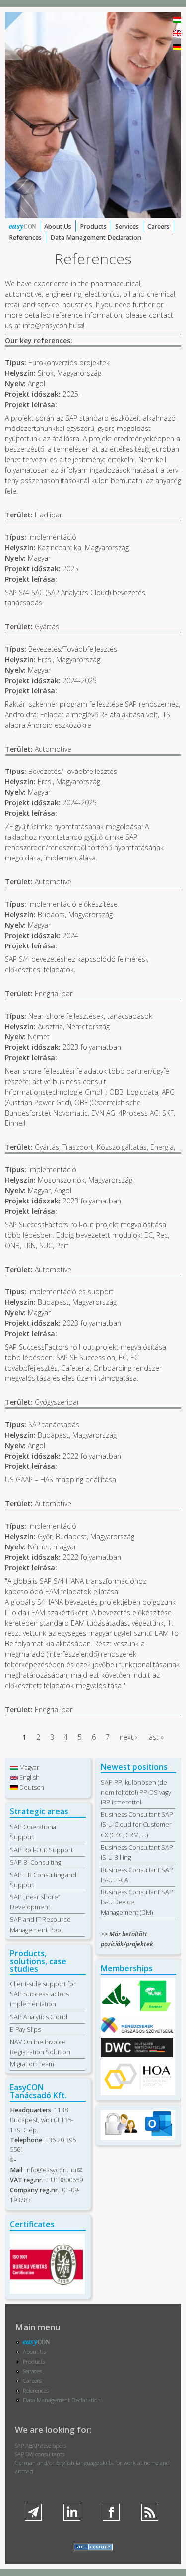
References (25, 237)
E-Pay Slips (25, 2029)
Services (127, 226)
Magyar (29, 1767)
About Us (58, 226)
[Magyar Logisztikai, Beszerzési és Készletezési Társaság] (117, 2008)
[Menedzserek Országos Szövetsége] (137, 2030)
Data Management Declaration (96, 237)
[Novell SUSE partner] (154, 2010)
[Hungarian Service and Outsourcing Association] (137, 2089)
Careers (158, 226)
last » (155, 1737)
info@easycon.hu (53, 325)
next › (128, 1737)
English (29, 1777)
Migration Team (32, 2064)
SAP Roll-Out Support (41, 1850)
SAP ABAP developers (41, 2446)
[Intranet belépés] (121, 2134)
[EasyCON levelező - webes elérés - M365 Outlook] (158, 2134)
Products (93, 226)
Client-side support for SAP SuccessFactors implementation (43, 1994)
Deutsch (31, 1787)
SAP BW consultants (40, 2454)
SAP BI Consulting (35, 1862)
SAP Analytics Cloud (39, 2017)
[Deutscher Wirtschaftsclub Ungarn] (137, 2055)
